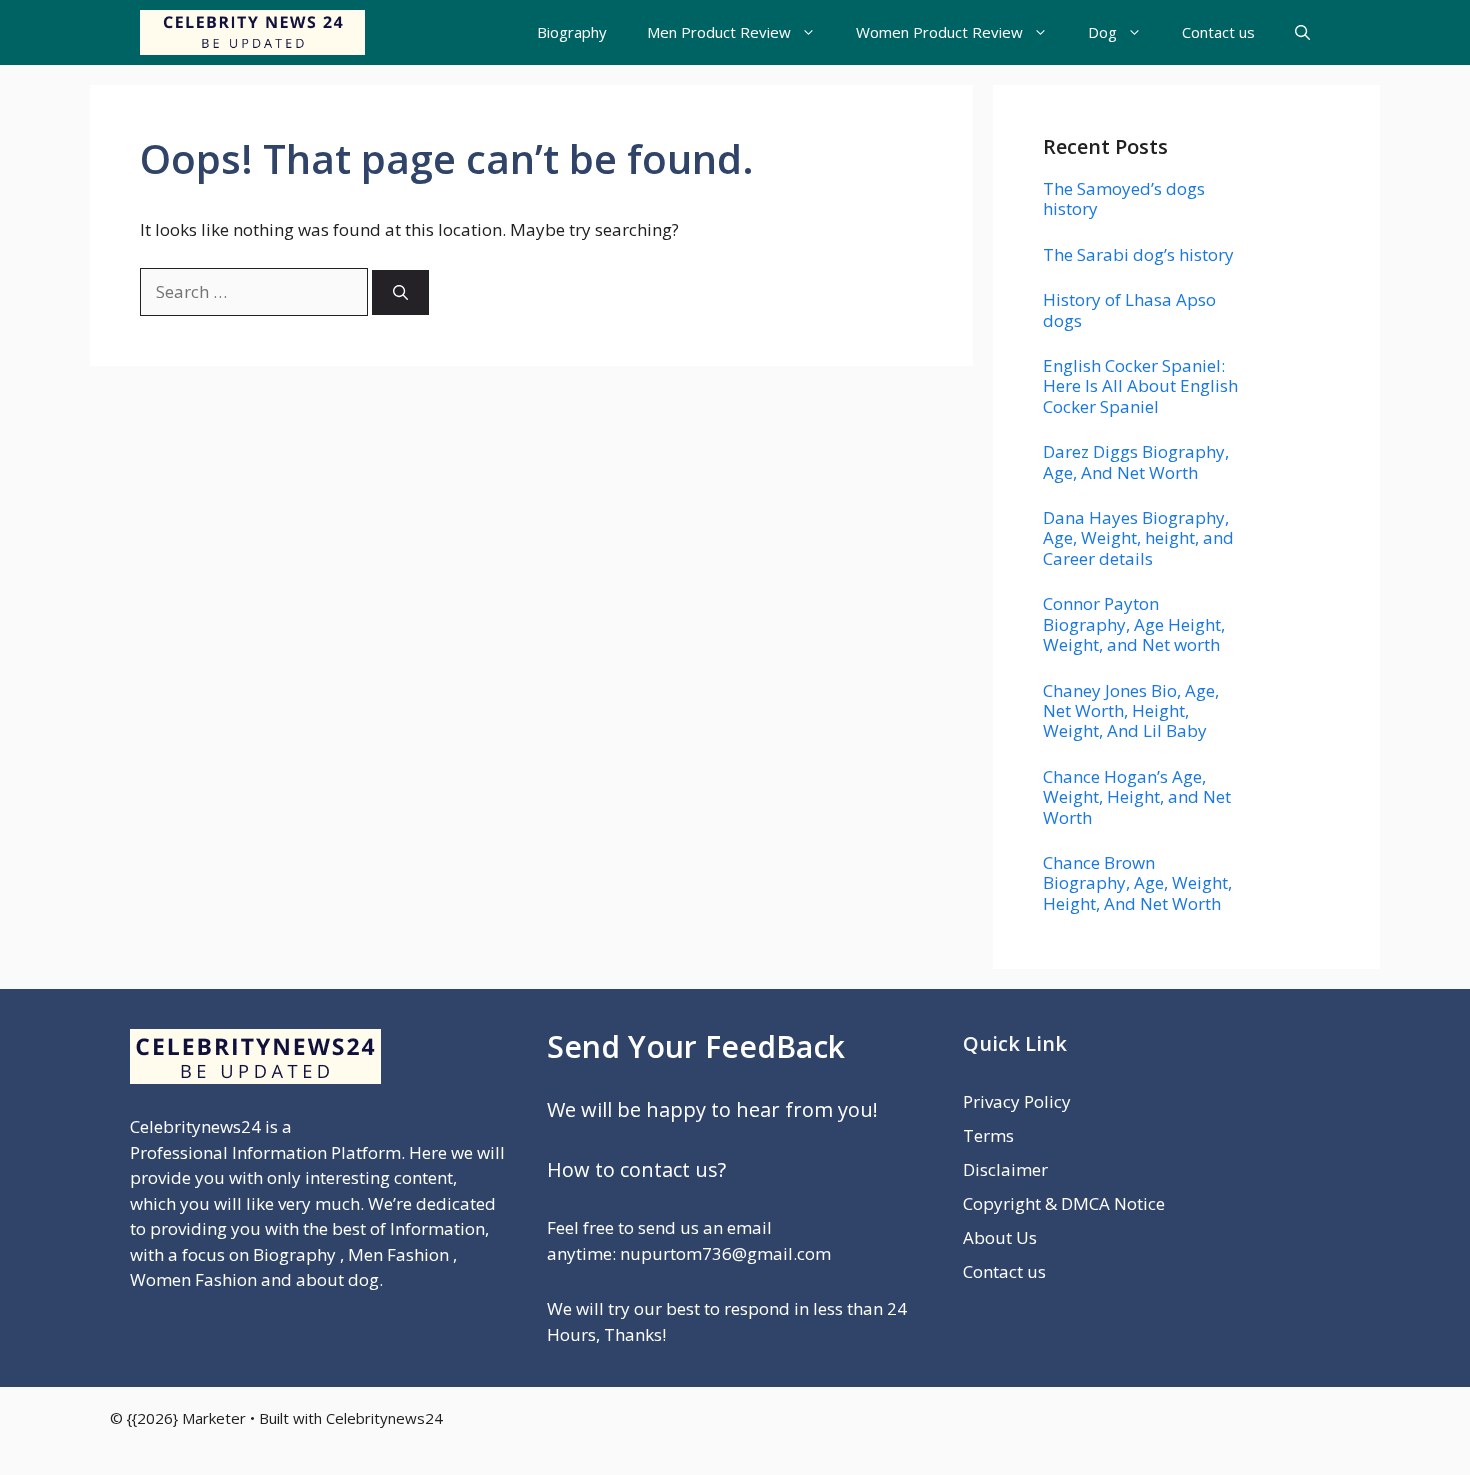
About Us (1000, 1237)
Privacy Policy (1017, 1101)
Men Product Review (719, 32)
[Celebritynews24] (252, 32)
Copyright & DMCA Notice (1064, 1203)
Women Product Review (939, 32)
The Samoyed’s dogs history (1124, 198)
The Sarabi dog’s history (1138, 254)
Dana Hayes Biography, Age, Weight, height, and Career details (1138, 538)
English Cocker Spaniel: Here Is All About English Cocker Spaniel (1140, 386)
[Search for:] (256, 291)
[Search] (400, 292)
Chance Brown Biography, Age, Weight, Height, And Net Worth (1137, 883)
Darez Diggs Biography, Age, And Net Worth (1136, 461)
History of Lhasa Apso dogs (1129, 309)
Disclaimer (1005, 1169)
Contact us (1218, 32)
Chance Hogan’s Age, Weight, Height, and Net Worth (1137, 797)
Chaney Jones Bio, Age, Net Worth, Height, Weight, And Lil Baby (1131, 711)
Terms (988, 1135)
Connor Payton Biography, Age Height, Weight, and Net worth (1134, 624)
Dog (1102, 32)
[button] (1302, 32)
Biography (572, 32)
